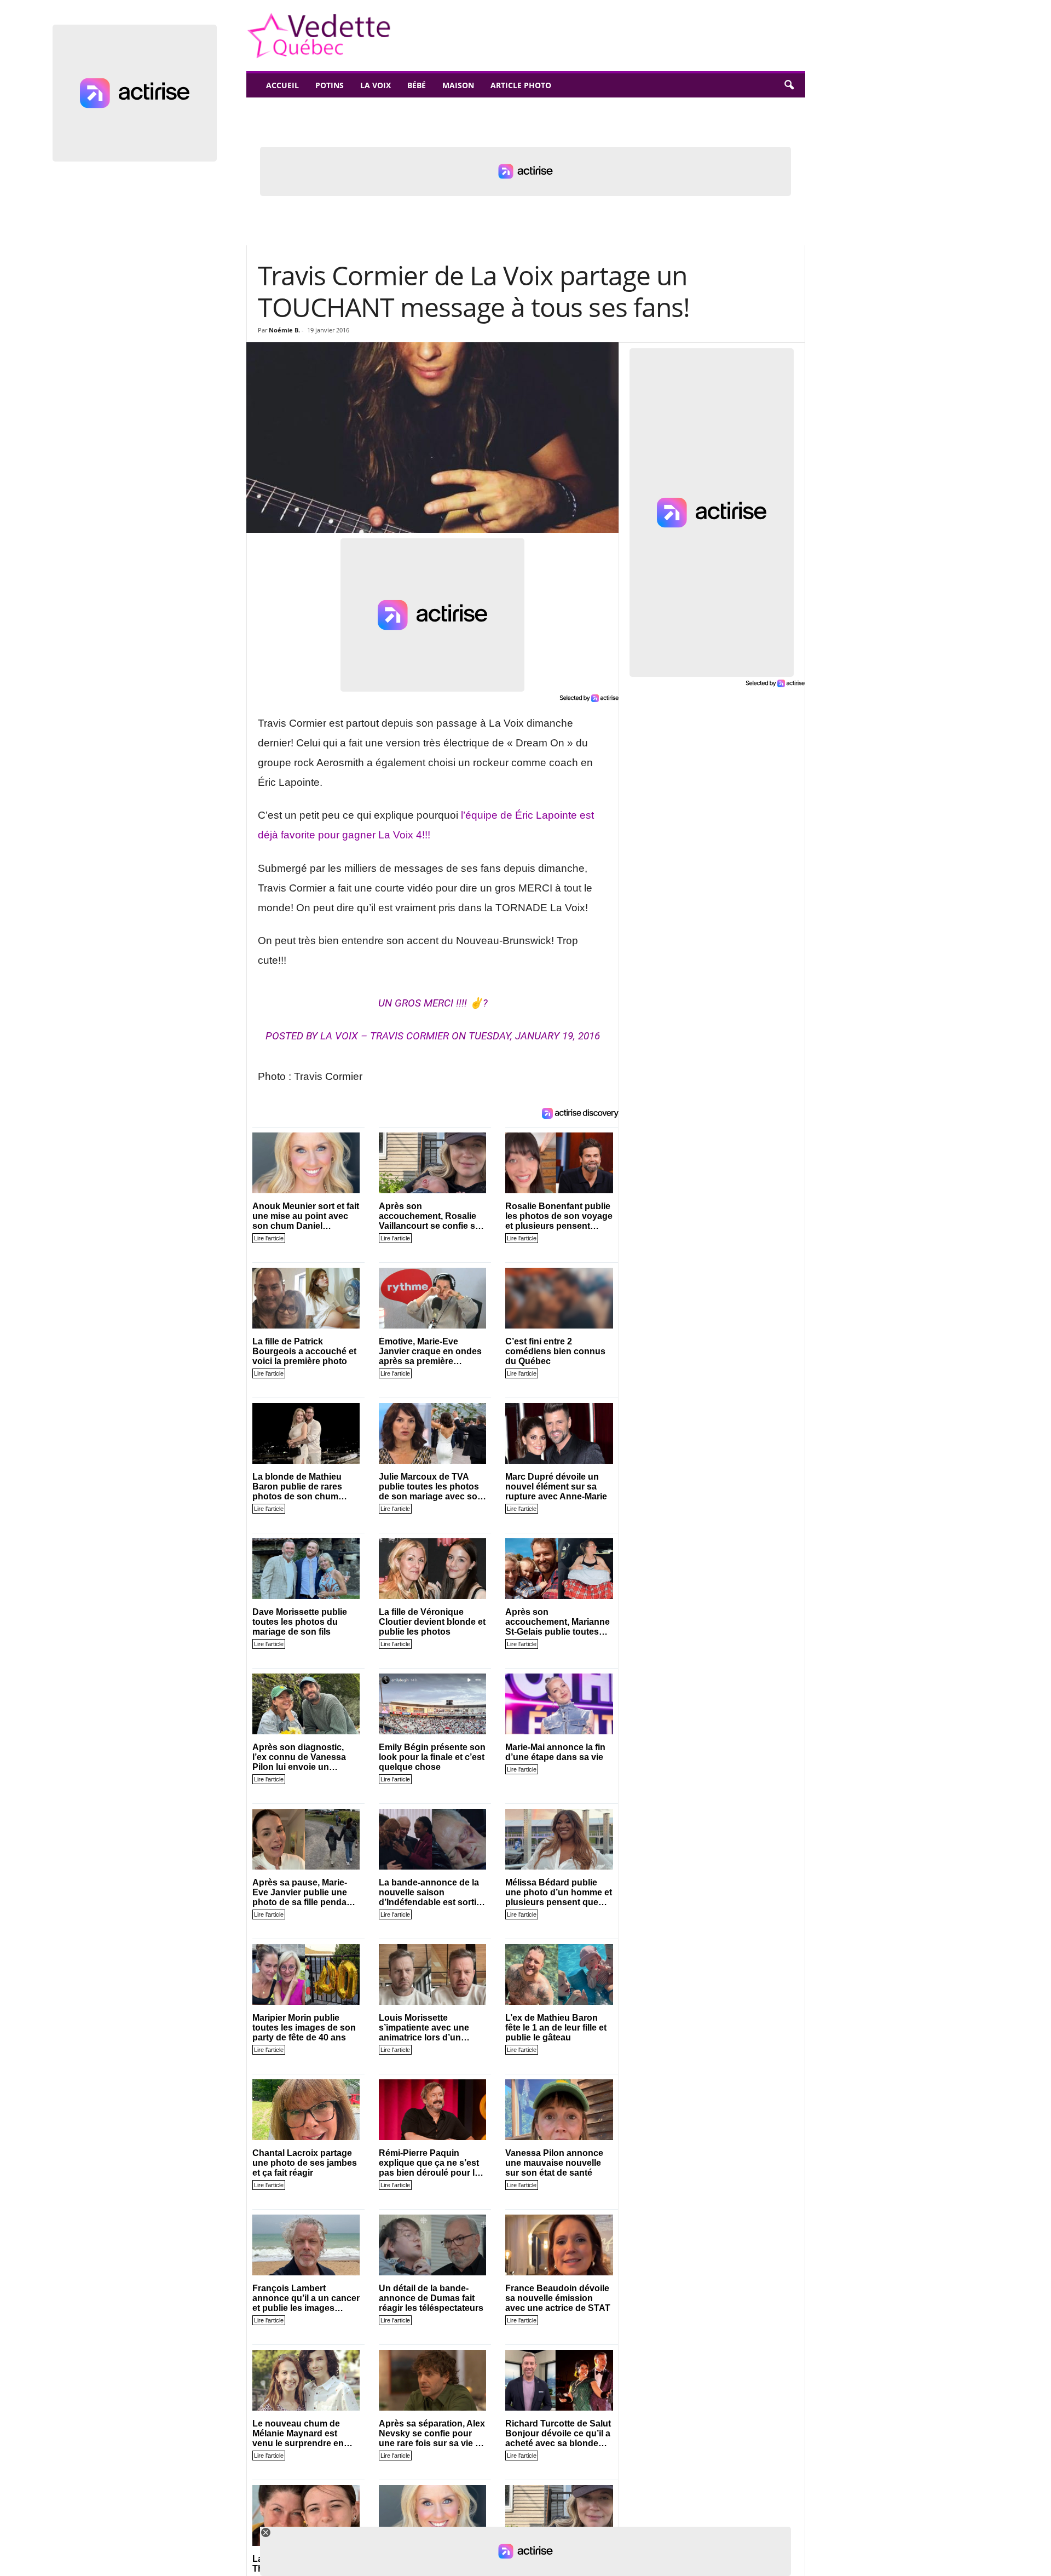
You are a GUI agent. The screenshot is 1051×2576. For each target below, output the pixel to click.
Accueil (282, 85)
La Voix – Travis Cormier (385, 1036)
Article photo (521, 85)
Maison (458, 85)
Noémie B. (284, 330)
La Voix (376, 85)
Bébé (417, 85)
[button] (789, 85)
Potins (330, 85)
